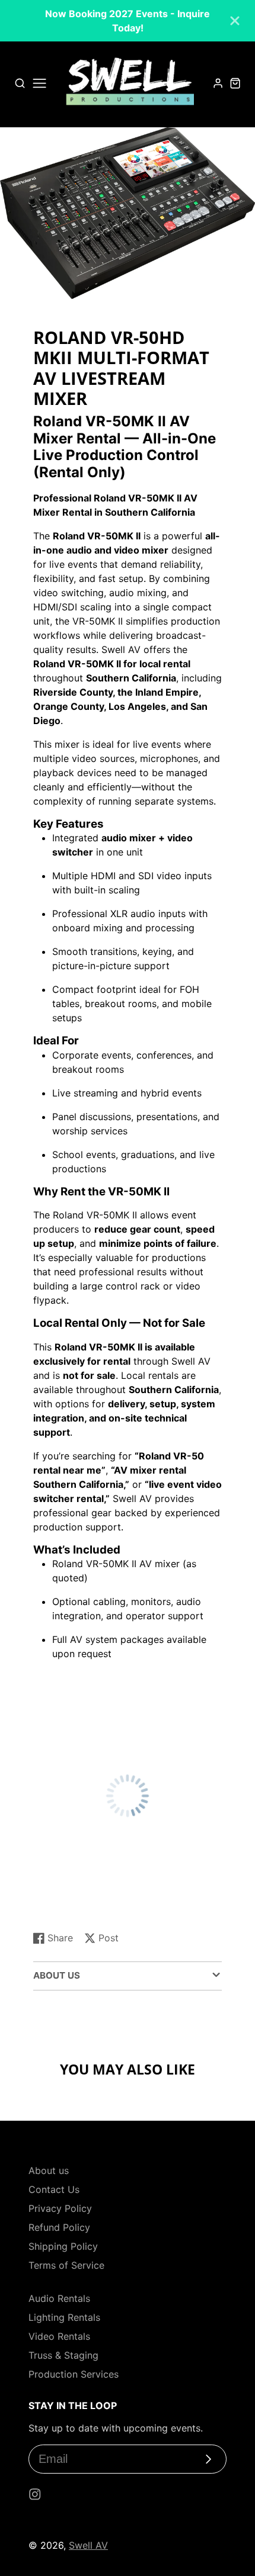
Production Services (74, 2374)
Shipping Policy (63, 2246)
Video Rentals (59, 2336)
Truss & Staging (63, 2355)
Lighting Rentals (64, 2317)
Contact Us (54, 2189)
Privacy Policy (60, 2208)
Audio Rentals (59, 2298)
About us (49, 2170)
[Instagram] (35, 2494)
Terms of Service (66, 2265)
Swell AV (88, 2545)
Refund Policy (59, 2227)
